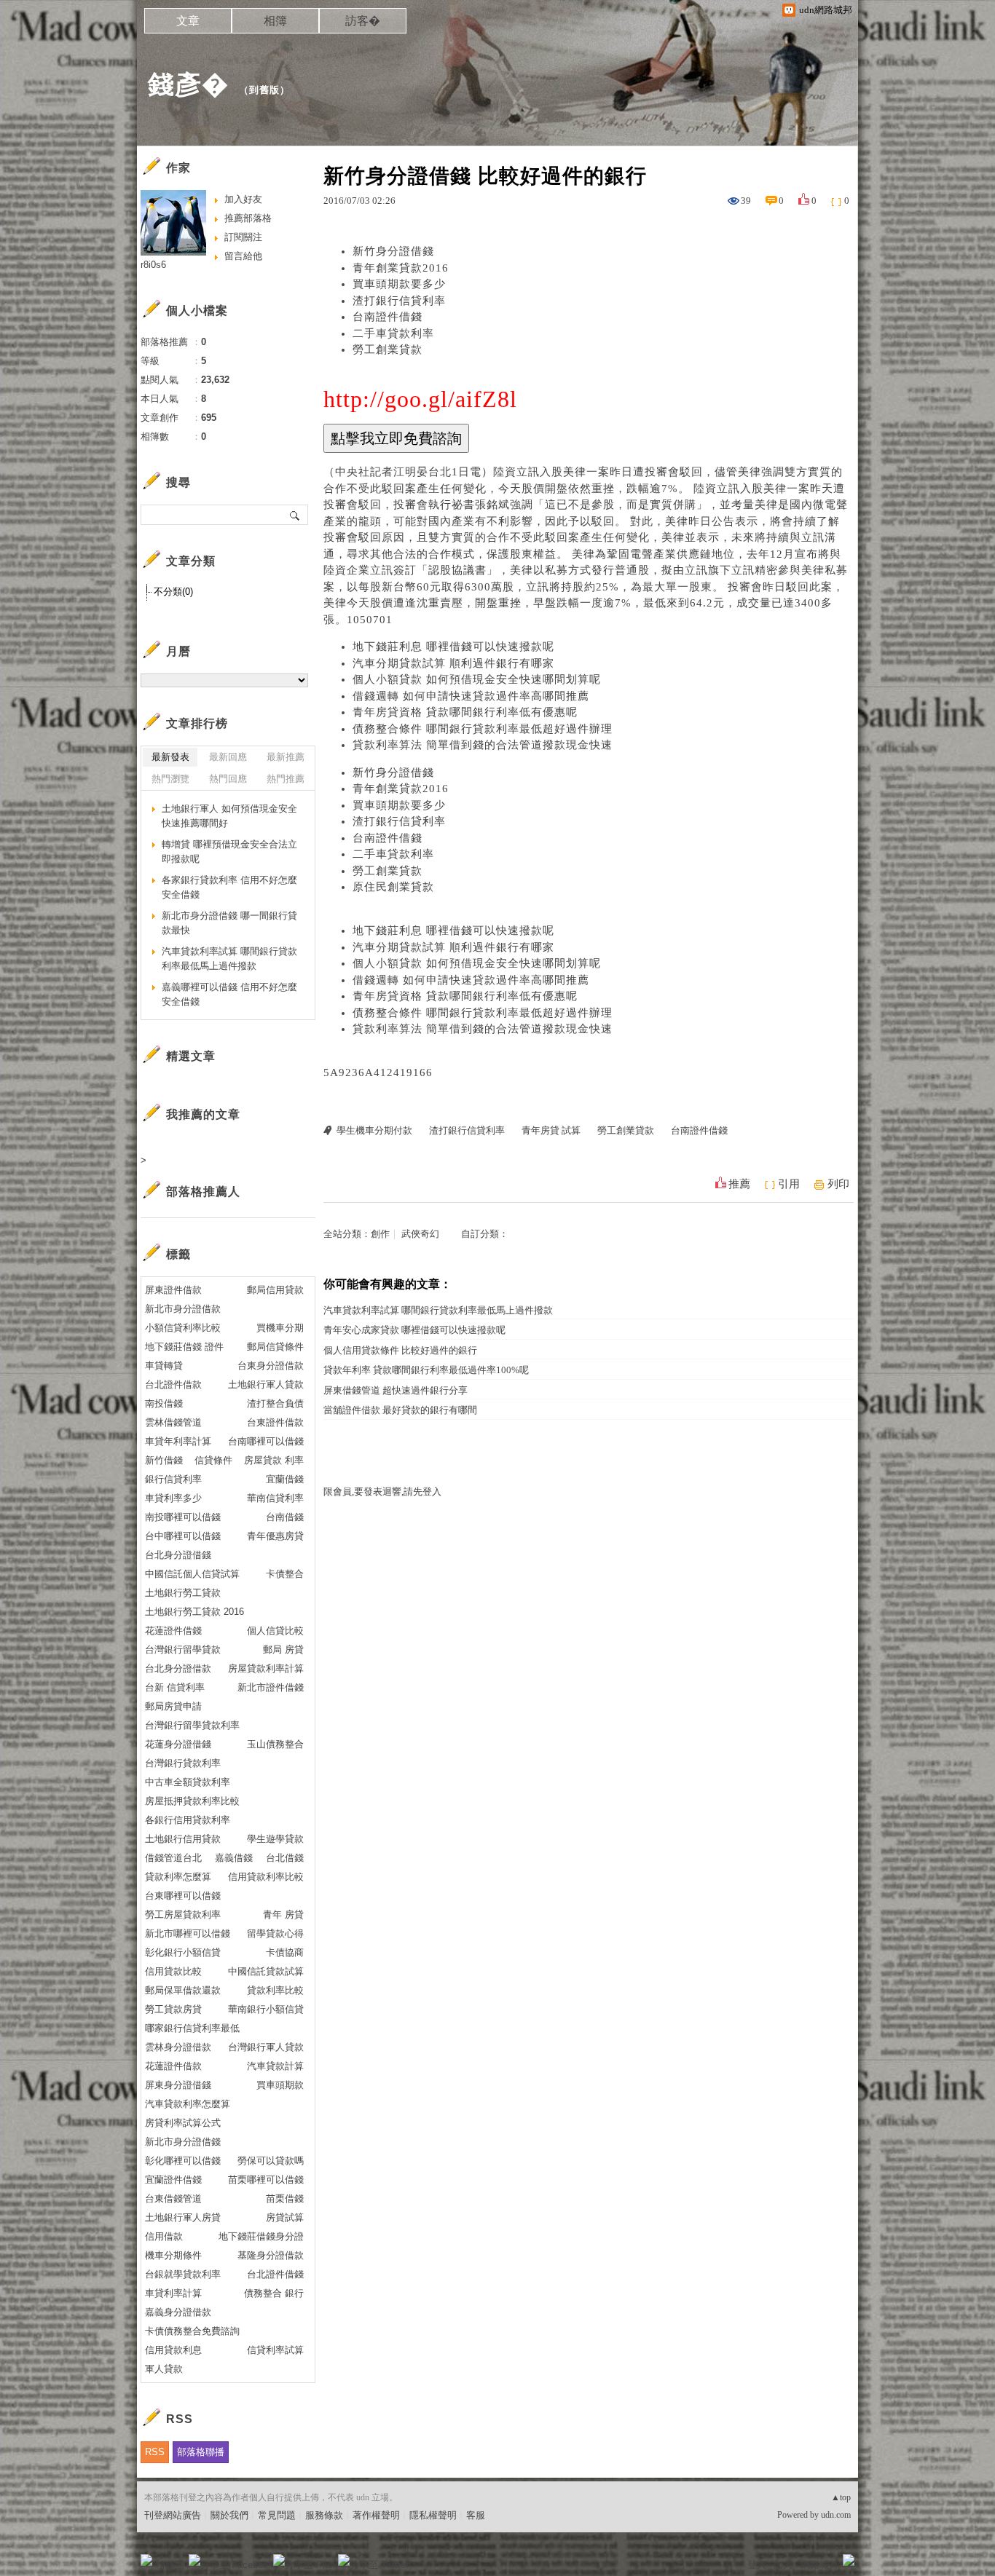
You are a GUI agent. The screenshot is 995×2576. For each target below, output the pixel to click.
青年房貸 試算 (551, 1130)
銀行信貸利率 (173, 1479)
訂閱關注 (243, 237)
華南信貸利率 (275, 1498)
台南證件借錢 (388, 317)
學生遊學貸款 (275, 1839)
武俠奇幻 (420, 1234)
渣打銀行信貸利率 (399, 301)
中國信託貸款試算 (266, 1971)
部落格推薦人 (203, 1192)
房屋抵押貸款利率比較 (192, 1801)
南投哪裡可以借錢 (183, 1517)
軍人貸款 (164, 2369)
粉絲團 (170, 2565)
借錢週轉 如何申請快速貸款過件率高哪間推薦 (471, 696)
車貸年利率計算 (178, 1441)
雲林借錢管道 (173, 1422)
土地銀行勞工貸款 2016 (194, 1612)
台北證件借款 (173, 1384)
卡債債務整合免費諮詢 (192, 2331)
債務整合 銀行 (274, 2293)
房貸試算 (285, 2217)
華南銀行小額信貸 (266, 2009)
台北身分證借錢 (178, 1555)
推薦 (739, 1184)
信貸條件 (213, 1460)
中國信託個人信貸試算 (192, 1574)
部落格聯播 (201, 2452)
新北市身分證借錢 (183, 2142)
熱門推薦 (286, 779)
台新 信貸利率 (175, 1687)
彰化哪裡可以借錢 (183, 2161)
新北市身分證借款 (183, 1309)
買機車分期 (280, 1328)
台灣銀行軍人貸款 (266, 2047)
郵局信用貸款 (275, 1290)
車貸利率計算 (173, 2293)
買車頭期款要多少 (399, 284)
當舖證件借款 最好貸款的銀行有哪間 (400, 1410)
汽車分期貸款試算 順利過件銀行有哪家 (453, 663)
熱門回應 (228, 779)
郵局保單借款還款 (183, 1990)
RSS (155, 2452)
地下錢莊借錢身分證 (261, 2236)
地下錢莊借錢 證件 (184, 1347)
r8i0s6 (153, 265)
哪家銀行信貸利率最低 (192, 2028)
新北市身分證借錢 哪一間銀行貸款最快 (229, 923)
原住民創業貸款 (393, 887)
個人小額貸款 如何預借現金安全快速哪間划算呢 (477, 679)
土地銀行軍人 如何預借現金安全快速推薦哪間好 (229, 816)
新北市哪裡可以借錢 (188, 1933)
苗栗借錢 (285, 2198)
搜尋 (295, 515)
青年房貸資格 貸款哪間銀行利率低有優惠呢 (465, 712)
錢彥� (188, 84)
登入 (757, 2565)
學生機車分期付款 (374, 1130)
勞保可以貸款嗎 (271, 2161)
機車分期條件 (173, 2255)
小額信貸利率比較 (183, 1328)
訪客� (363, 21)
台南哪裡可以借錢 (266, 1441)
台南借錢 (285, 1517)
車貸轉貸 (164, 1366)
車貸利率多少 (173, 1498)
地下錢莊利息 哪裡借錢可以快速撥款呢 (453, 647)
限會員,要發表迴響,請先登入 (382, 1492)
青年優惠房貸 (275, 1536)
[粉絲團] (146, 2560)
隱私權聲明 (433, 2515)
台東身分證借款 (271, 1366)
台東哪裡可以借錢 (183, 1896)
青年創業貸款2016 (401, 268)
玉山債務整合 (275, 1744)
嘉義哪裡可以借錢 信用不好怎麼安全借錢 (229, 994)
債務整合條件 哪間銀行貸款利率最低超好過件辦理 (483, 729)
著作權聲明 (376, 2515)
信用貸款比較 (173, 1971)
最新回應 (228, 757)
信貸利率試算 (275, 2350)
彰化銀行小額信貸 (183, 1952)
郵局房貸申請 (173, 1706)
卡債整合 (285, 1574)
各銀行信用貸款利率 (188, 1820)
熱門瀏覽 (170, 779)
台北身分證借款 (178, 1668)
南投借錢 (164, 1403)
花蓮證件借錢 (173, 1631)
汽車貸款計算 (275, 2066)
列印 (838, 1184)
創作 (380, 1234)
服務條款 (324, 2515)
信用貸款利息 (173, 2350)
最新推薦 (286, 757)
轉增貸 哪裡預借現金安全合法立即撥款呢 (229, 852)
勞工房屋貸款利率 (183, 1915)
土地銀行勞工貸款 (183, 1593)
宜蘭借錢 (285, 1479)
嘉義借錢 (234, 1858)
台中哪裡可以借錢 (183, 1536)
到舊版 (264, 90)
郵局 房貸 (283, 1649)
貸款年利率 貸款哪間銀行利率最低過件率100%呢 (426, 1370)
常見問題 (277, 2515)
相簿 (275, 21)
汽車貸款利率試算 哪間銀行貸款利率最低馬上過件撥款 (438, 1310)
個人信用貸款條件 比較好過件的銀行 (400, 1350)
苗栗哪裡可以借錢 (266, 2180)
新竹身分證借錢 (393, 251)
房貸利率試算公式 (183, 2123)
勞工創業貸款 (388, 349)
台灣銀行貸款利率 (183, 1763)
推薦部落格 (248, 218)
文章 (188, 21)
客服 (476, 2515)
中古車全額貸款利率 (188, 1782)
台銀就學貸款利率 (183, 2274)
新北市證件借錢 (271, 1687)
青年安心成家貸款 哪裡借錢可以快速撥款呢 (414, 1330)
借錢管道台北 (173, 1858)
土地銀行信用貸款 (183, 1839)
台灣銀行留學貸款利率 (192, 1725)
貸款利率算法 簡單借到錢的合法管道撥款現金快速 (483, 745)
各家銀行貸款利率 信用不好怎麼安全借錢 (229, 887)
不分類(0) (173, 592)
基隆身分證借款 (271, 2255)
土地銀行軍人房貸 (183, 2217)
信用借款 (164, 2236)
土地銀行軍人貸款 (266, 1384)
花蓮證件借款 (173, 2066)
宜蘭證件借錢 (173, 2180)
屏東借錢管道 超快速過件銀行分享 (396, 1390)
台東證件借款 (275, 1422)
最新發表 (170, 757)
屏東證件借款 (173, 1290)
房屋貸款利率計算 (266, 1668)
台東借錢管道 (173, 2198)
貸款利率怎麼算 (178, 1877)
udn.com (836, 2515)
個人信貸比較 (275, 1631)
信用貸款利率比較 (266, 1877)
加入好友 (243, 199)
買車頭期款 (280, 2085)
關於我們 (229, 2515)
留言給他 (243, 256)
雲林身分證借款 (178, 2047)
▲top (841, 2497)
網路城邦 (819, 2565)
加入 (783, 2565)
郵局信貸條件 (275, 1347)
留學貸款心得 (275, 1933)
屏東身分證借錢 (178, 2085)
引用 (789, 1184)
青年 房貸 (283, 1915)
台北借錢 (285, 1858)
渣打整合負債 (275, 1403)
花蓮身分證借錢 (178, 1744)
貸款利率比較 (275, 1990)
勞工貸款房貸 (173, 2009)
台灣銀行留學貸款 (183, 1649)
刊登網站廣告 (173, 2515)
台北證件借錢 (275, 2274)
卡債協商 (285, 1952)
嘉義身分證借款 (178, 2312)
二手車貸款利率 (393, 333)
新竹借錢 (164, 1460)
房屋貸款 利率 (274, 1460)
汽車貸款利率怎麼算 (188, 2104)
